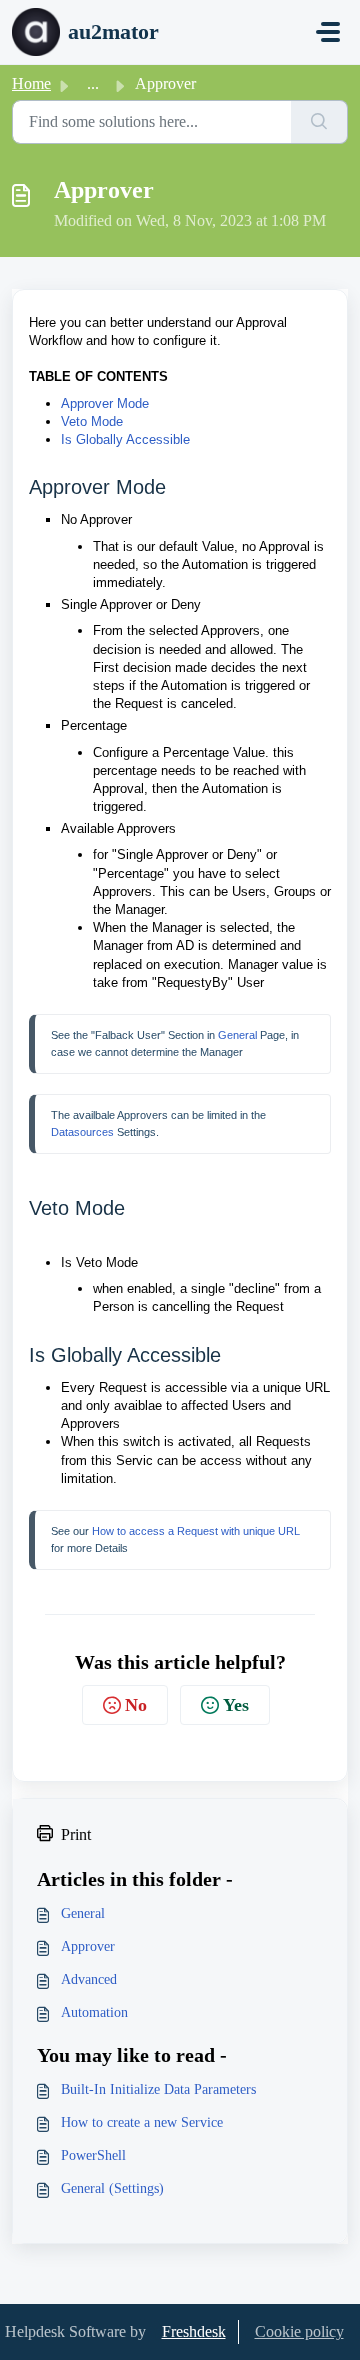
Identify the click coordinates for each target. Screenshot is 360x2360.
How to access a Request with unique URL (196, 1531)
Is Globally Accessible (125, 439)
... (93, 83)
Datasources (82, 1132)
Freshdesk (194, 2331)
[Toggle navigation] (328, 32)
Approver (88, 1946)
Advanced (89, 1979)
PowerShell (93, 2155)
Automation (94, 2012)
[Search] (319, 122)
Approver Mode (105, 403)
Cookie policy (299, 2331)
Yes (236, 1705)
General (237, 1035)
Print (76, 1834)
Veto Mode (92, 421)
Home (31, 83)
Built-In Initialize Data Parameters (158, 2089)
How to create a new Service (142, 2122)
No (136, 1705)
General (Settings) (112, 2188)
